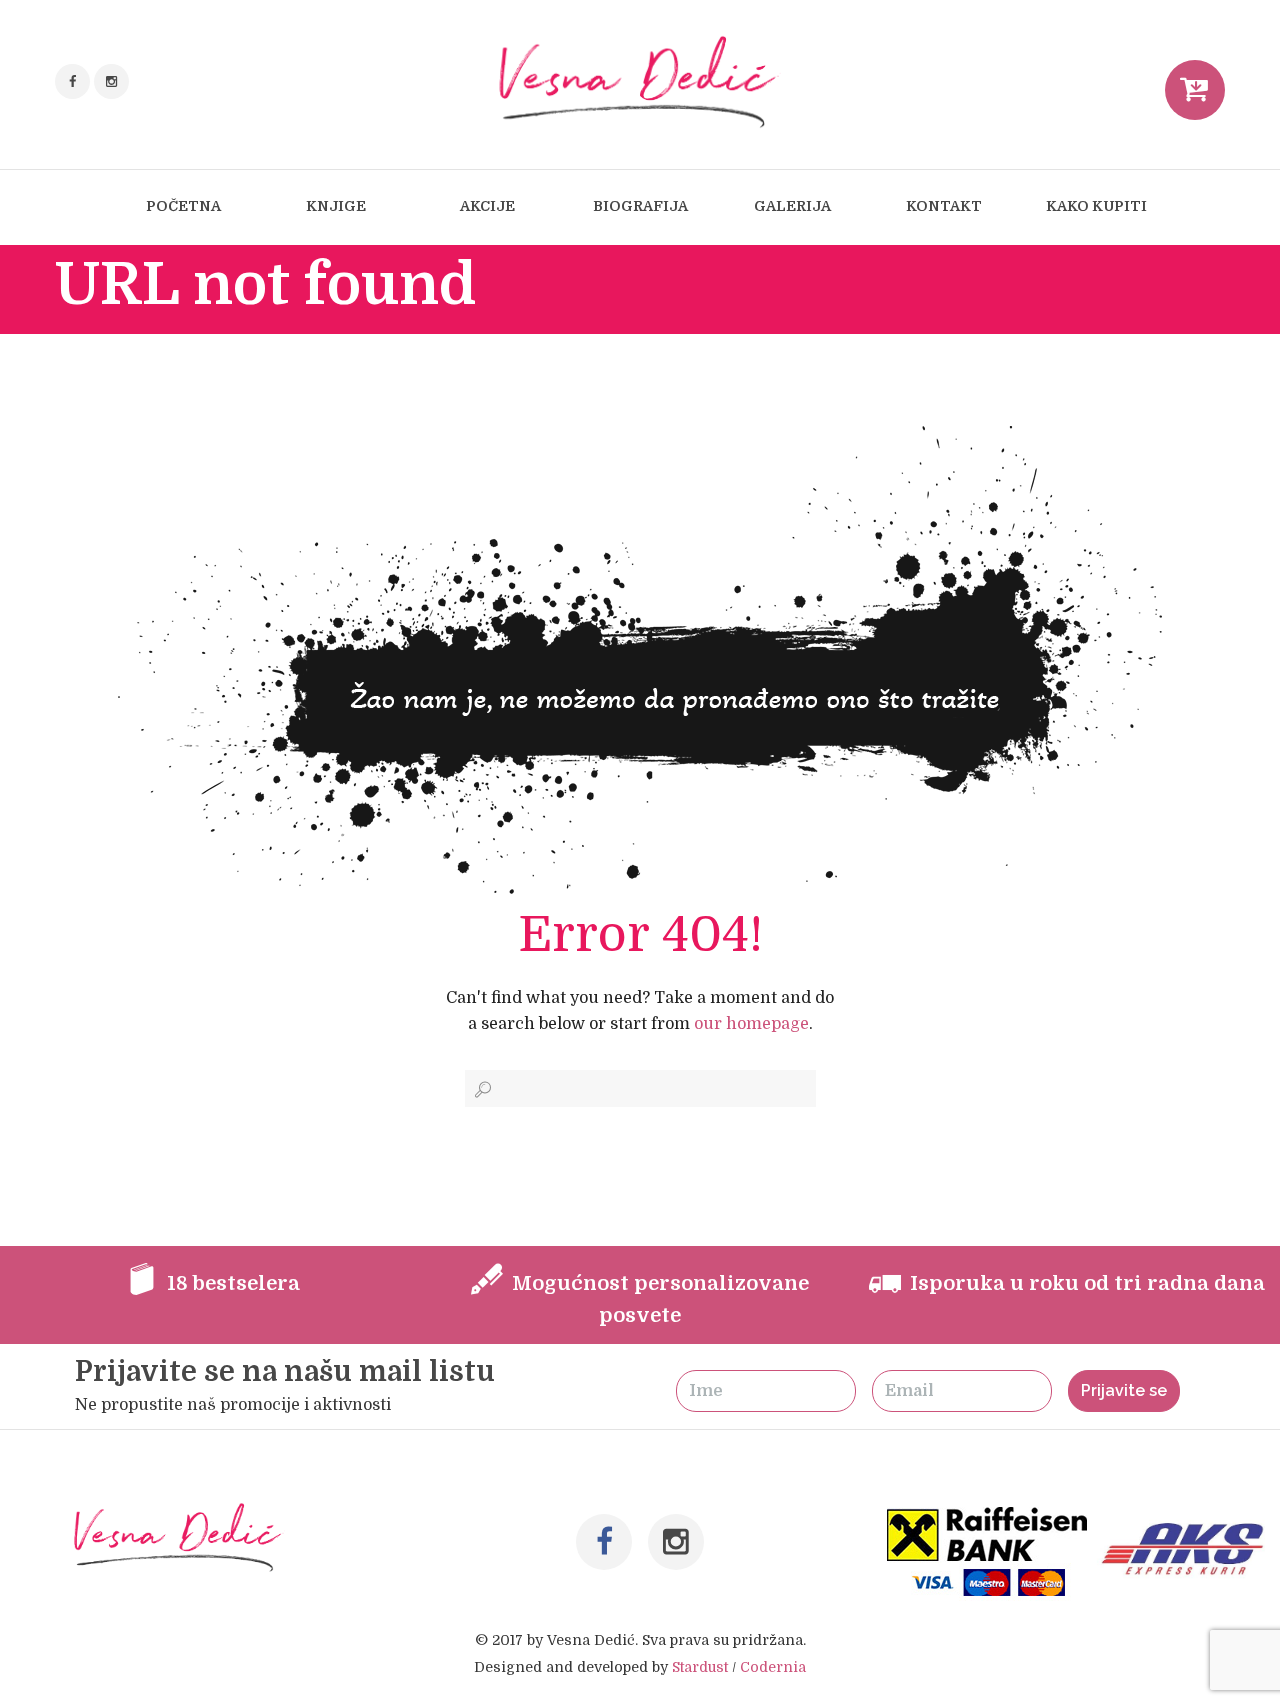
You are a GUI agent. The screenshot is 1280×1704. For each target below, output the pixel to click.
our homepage (751, 1024)
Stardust (700, 1667)
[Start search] (481, 1089)
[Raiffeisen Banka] (989, 1520)
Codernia (773, 1667)
